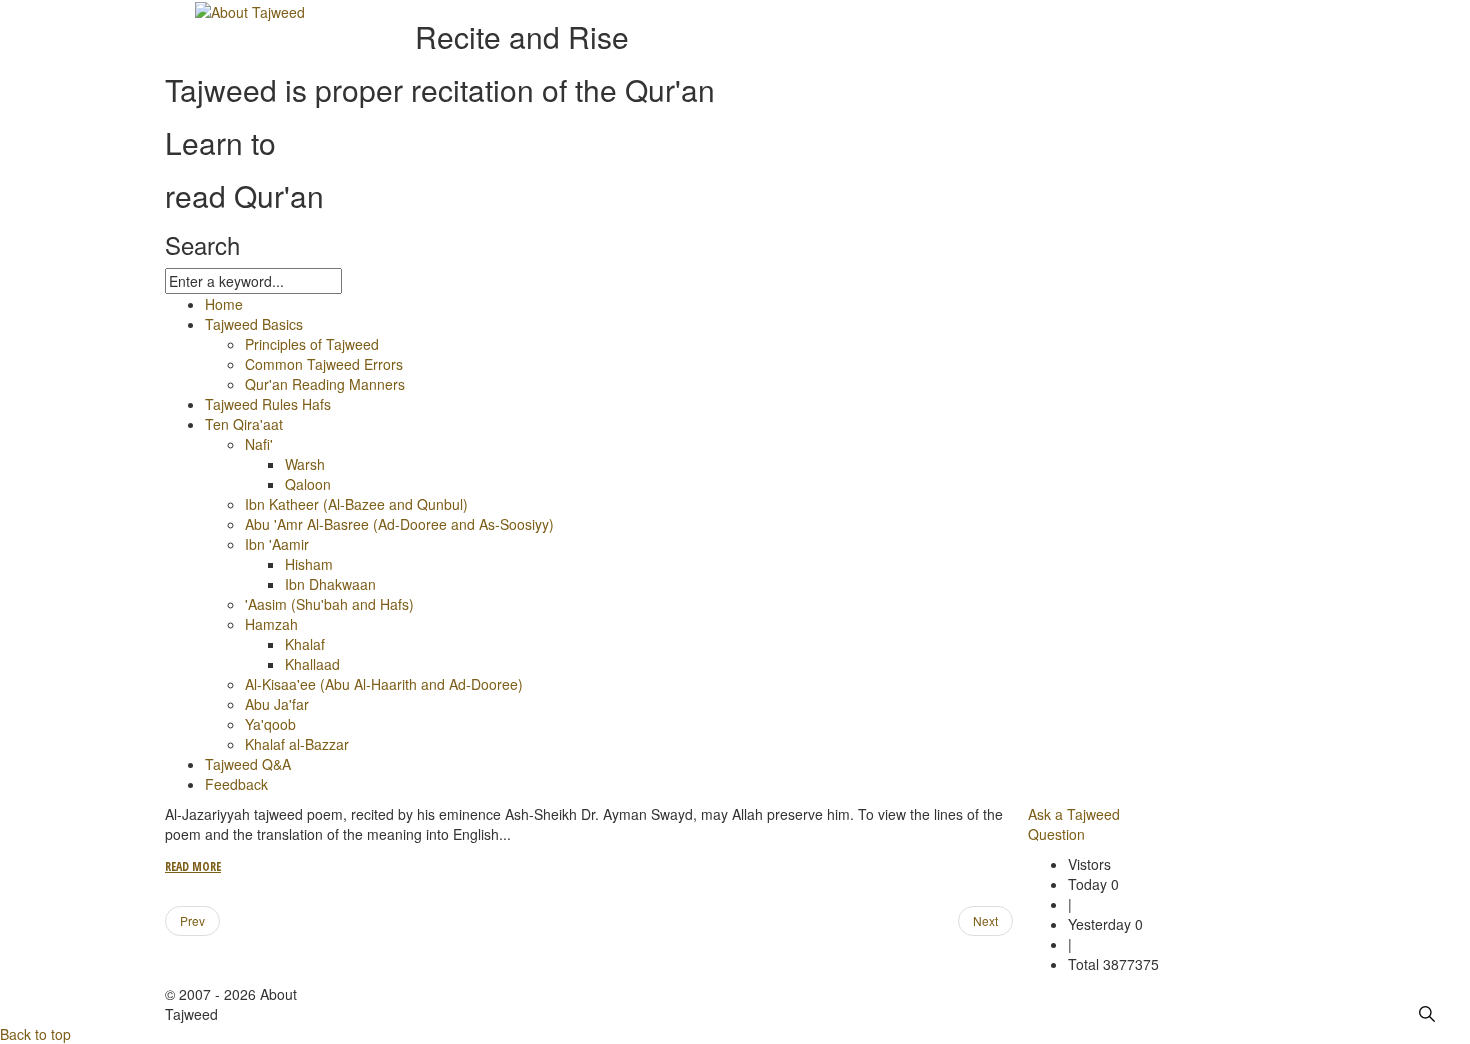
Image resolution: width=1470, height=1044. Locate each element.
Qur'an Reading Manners (325, 384)
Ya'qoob (270, 724)
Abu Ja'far (277, 704)
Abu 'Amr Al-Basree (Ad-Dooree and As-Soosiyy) (399, 524)
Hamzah (271, 624)
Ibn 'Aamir (277, 544)
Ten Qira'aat (244, 424)
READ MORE (193, 866)
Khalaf (305, 644)
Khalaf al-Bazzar (297, 744)
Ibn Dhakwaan (330, 584)
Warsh (305, 464)
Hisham (309, 564)
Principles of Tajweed (312, 344)
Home (224, 304)
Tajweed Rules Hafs (268, 404)
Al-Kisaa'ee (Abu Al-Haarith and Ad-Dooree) (384, 684)
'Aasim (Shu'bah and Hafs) (329, 604)
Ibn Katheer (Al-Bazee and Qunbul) (356, 504)
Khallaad (312, 664)
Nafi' (259, 444)
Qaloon (308, 484)
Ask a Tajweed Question (1074, 824)
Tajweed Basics (254, 324)
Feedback (236, 784)
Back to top (35, 1034)
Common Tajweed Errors (324, 364)
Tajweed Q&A (248, 764)
